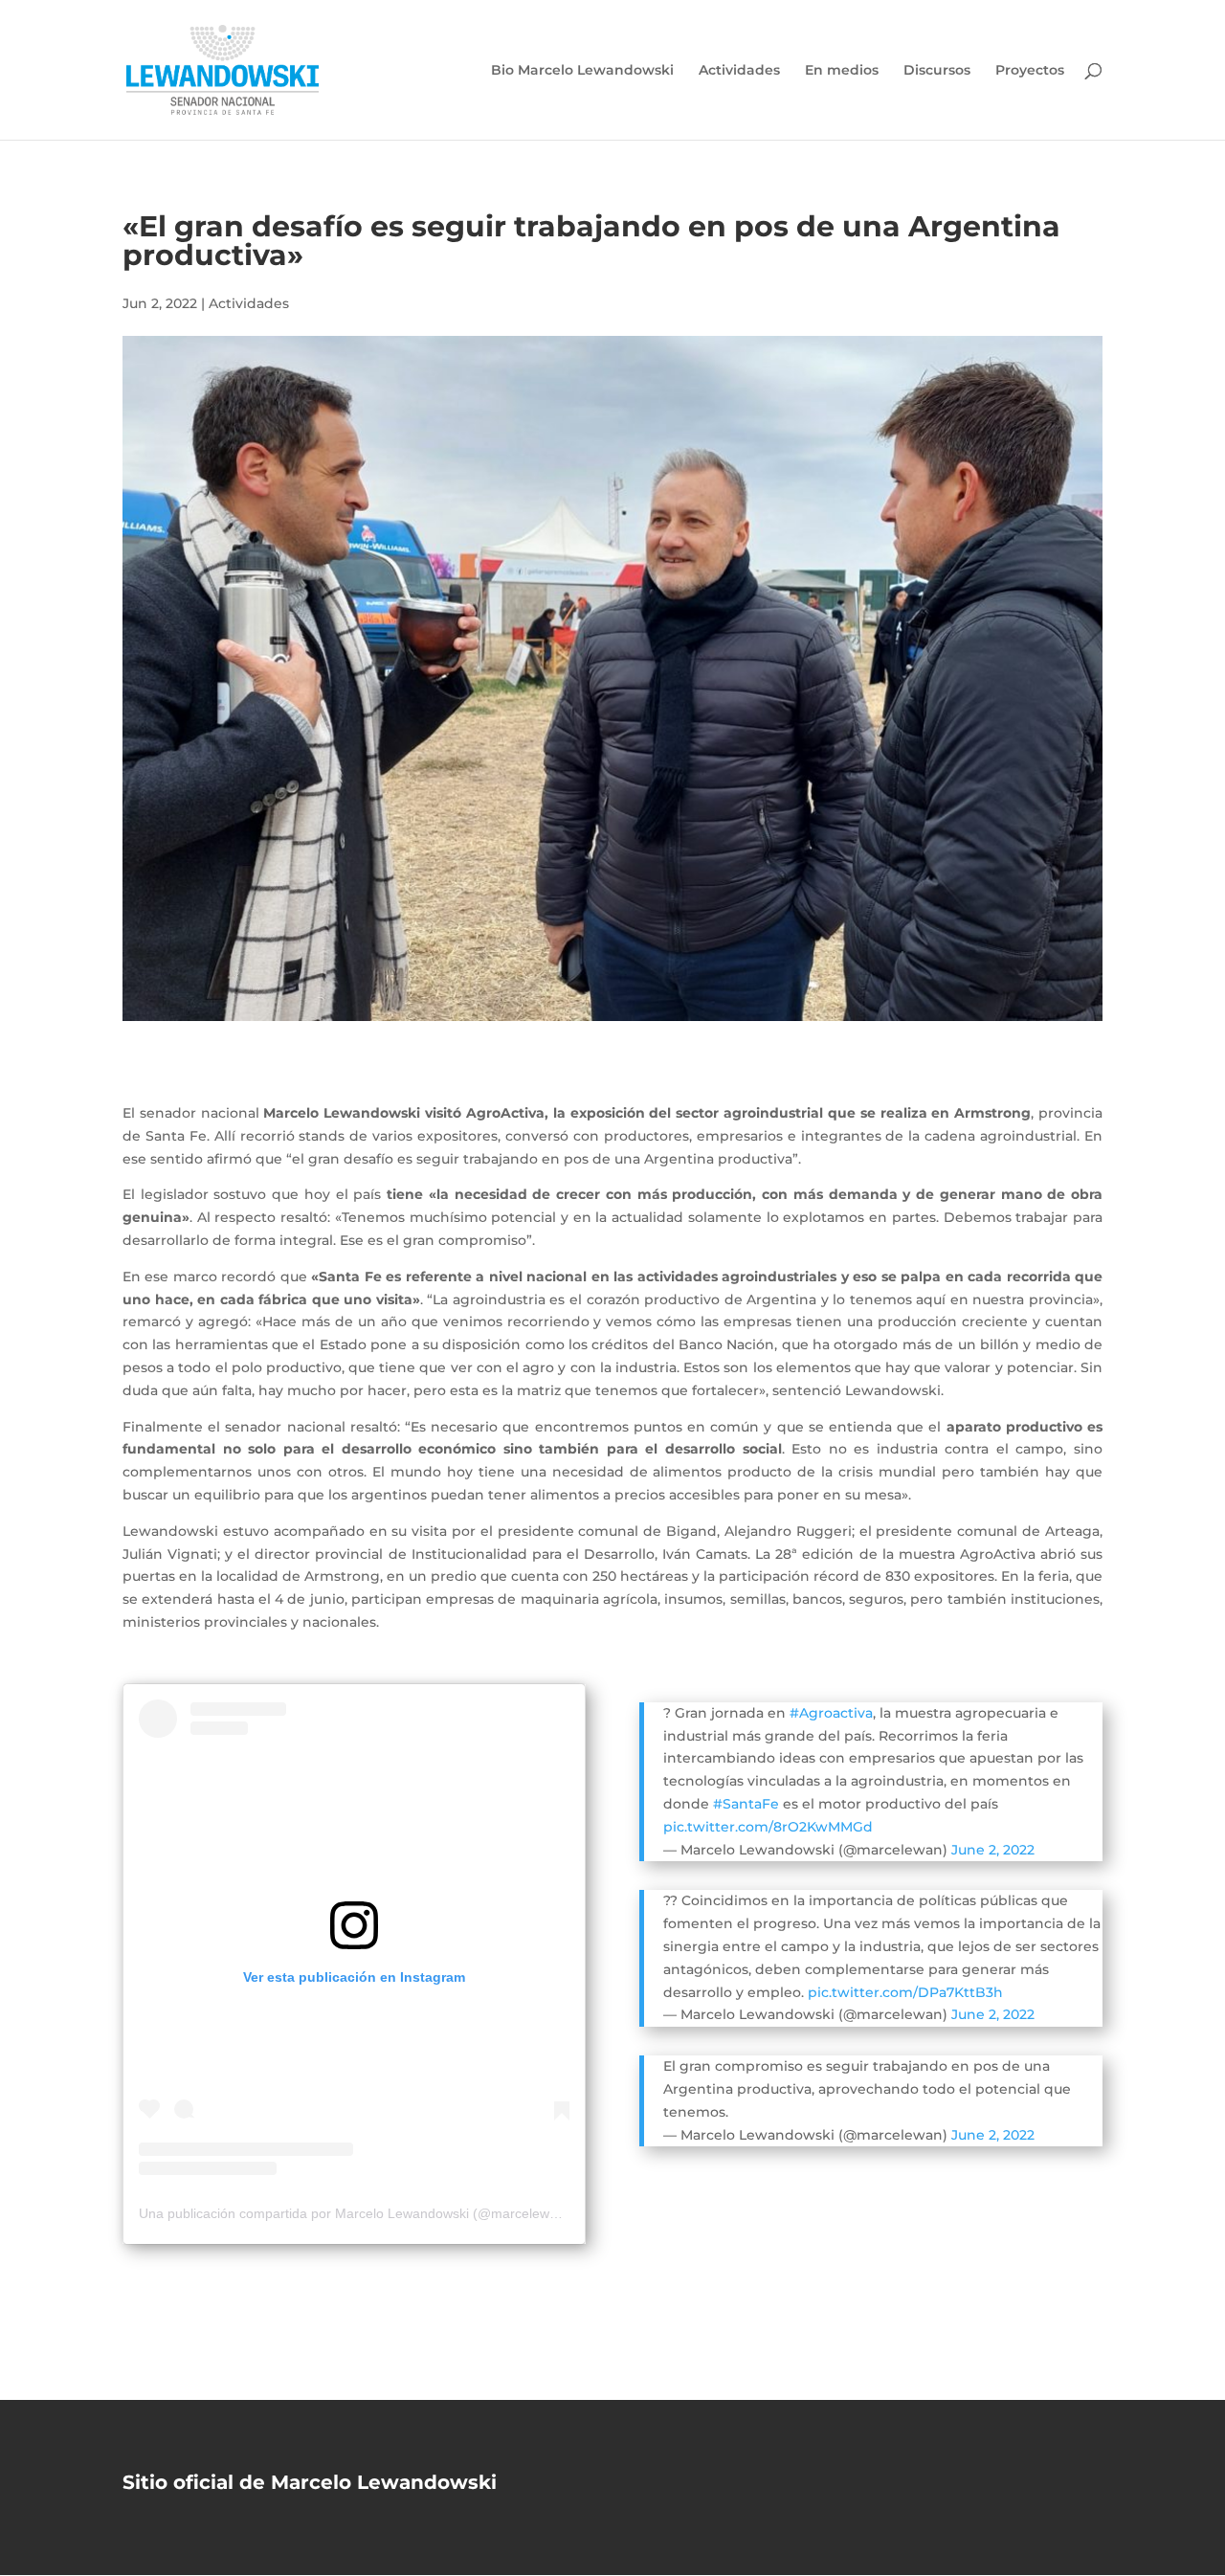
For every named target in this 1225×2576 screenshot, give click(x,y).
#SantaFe (746, 1804)
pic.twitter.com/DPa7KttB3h (905, 1992)
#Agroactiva (831, 1713)
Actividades (739, 71)
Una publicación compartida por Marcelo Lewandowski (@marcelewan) (354, 2213)
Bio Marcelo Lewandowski (582, 71)
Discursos (937, 71)
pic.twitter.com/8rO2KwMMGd (768, 1827)
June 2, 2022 (993, 1850)
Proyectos (1030, 71)
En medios (842, 71)
